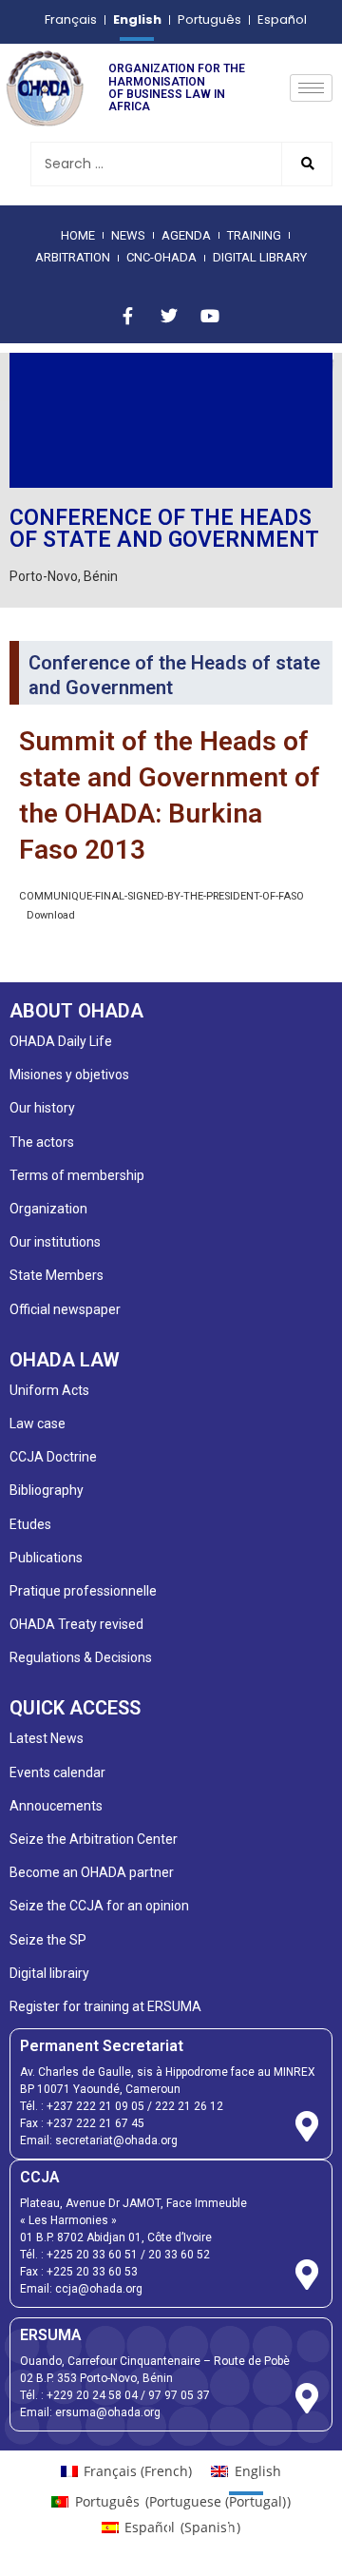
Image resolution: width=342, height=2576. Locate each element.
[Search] (306, 164)
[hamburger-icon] (311, 88)
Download (51, 915)
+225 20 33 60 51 (92, 2255)
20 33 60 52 (179, 2255)
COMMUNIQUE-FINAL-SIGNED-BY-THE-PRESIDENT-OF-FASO (161, 896)
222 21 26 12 (189, 2106)
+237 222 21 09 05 (95, 2106)
